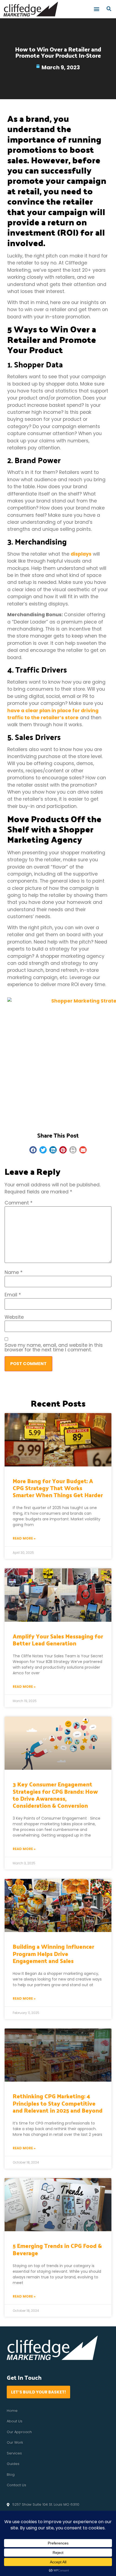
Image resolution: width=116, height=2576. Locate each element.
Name (14, 1273)
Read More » (24, 1538)
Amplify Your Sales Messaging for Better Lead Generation (58, 1640)
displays (81, 554)
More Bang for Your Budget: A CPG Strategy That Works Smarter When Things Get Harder (58, 1488)
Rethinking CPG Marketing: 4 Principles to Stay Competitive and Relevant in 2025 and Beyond (58, 2103)
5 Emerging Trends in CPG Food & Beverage (57, 2249)
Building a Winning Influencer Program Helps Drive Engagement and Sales (53, 1953)
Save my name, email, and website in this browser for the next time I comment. (54, 1348)
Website (14, 1317)
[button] (97, 9)
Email (13, 1295)
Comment (19, 1203)
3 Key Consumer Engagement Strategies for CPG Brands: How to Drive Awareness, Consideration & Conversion (55, 1795)
